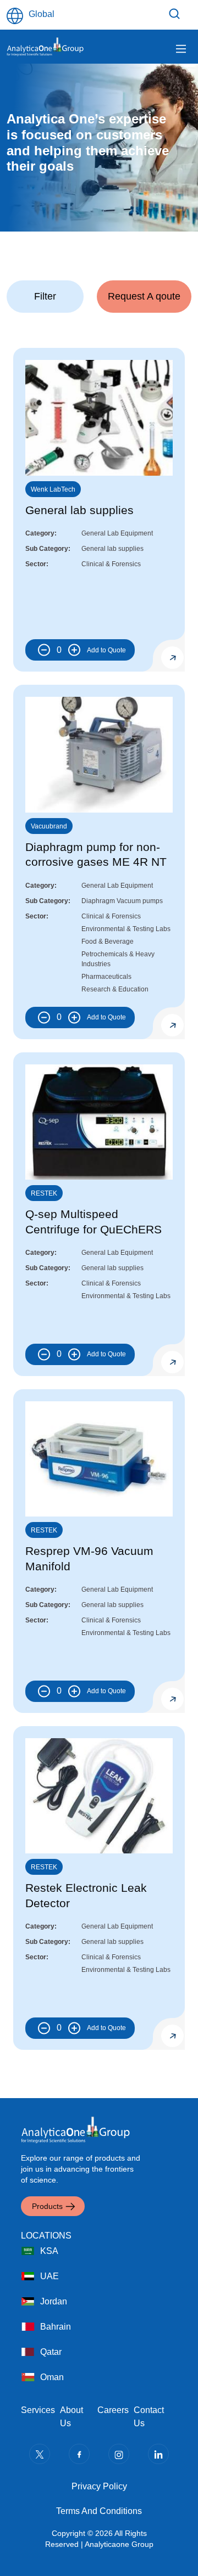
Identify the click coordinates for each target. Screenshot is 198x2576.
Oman (52, 2377)
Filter (176, 14)
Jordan (54, 2301)
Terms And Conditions (99, 2511)
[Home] (45, 47)
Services (38, 2410)
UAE (50, 2276)
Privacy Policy (99, 2486)
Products (47, 2206)
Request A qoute (144, 296)
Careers (113, 2410)
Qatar (51, 2352)
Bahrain (56, 2327)
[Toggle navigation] (181, 49)
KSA (49, 2251)
